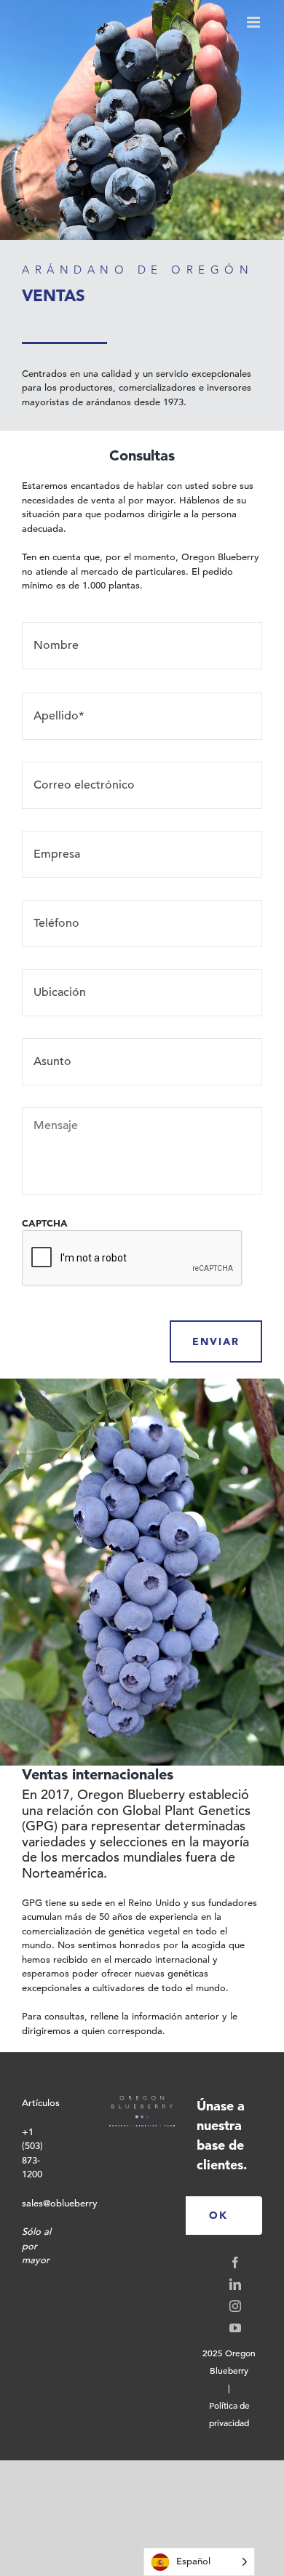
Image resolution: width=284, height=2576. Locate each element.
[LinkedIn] (235, 2284)
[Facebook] (235, 2262)
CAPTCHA (45, 1223)
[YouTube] (235, 2328)
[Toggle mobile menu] (255, 22)
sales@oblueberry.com (70, 2203)
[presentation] (133, 1259)
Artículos (41, 2103)
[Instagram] (235, 2306)
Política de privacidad (229, 2414)
